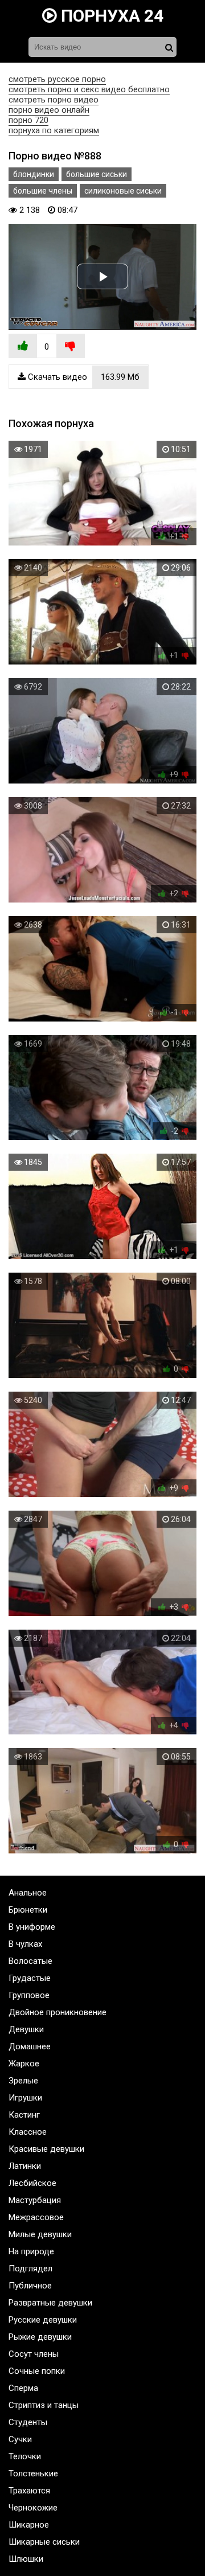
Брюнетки (28, 1910)
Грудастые (30, 1978)
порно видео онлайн (49, 110)
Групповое (29, 1995)
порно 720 (28, 120)
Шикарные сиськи (44, 2542)
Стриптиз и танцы (44, 2405)
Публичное (30, 2286)
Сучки (20, 2439)
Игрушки (25, 2098)
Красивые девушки (46, 2149)
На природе (31, 2251)
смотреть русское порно (57, 79)
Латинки (25, 2166)
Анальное (28, 1893)
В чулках (25, 1944)
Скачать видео (83, 377)
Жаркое (24, 2064)
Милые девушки (40, 2234)
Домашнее (30, 2046)
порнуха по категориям (54, 130)
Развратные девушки (50, 2303)
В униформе (32, 1927)
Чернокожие (33, 2508)
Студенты (28, 2422)
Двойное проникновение (58, 2012)
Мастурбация (35, 2200)
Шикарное (29, 2525)
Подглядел (30, 2269)
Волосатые (30, 1961)
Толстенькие (33, 2474)
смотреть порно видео (54, 100)
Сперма (23, 2388)
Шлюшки (26, 2559)
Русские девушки (43, 2320)
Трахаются (29, 2491)
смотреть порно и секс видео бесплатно (89, 89)
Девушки (26, 2029)
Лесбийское (32, 2183)
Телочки (25, 2456)
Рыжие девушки (40, 2337)
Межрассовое (36, 2217)
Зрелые (23, 2081)
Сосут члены (34, 2354)
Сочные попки (37, 2371)
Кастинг (24, 2115)
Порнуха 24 (110, 16)
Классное (28, 2132)
